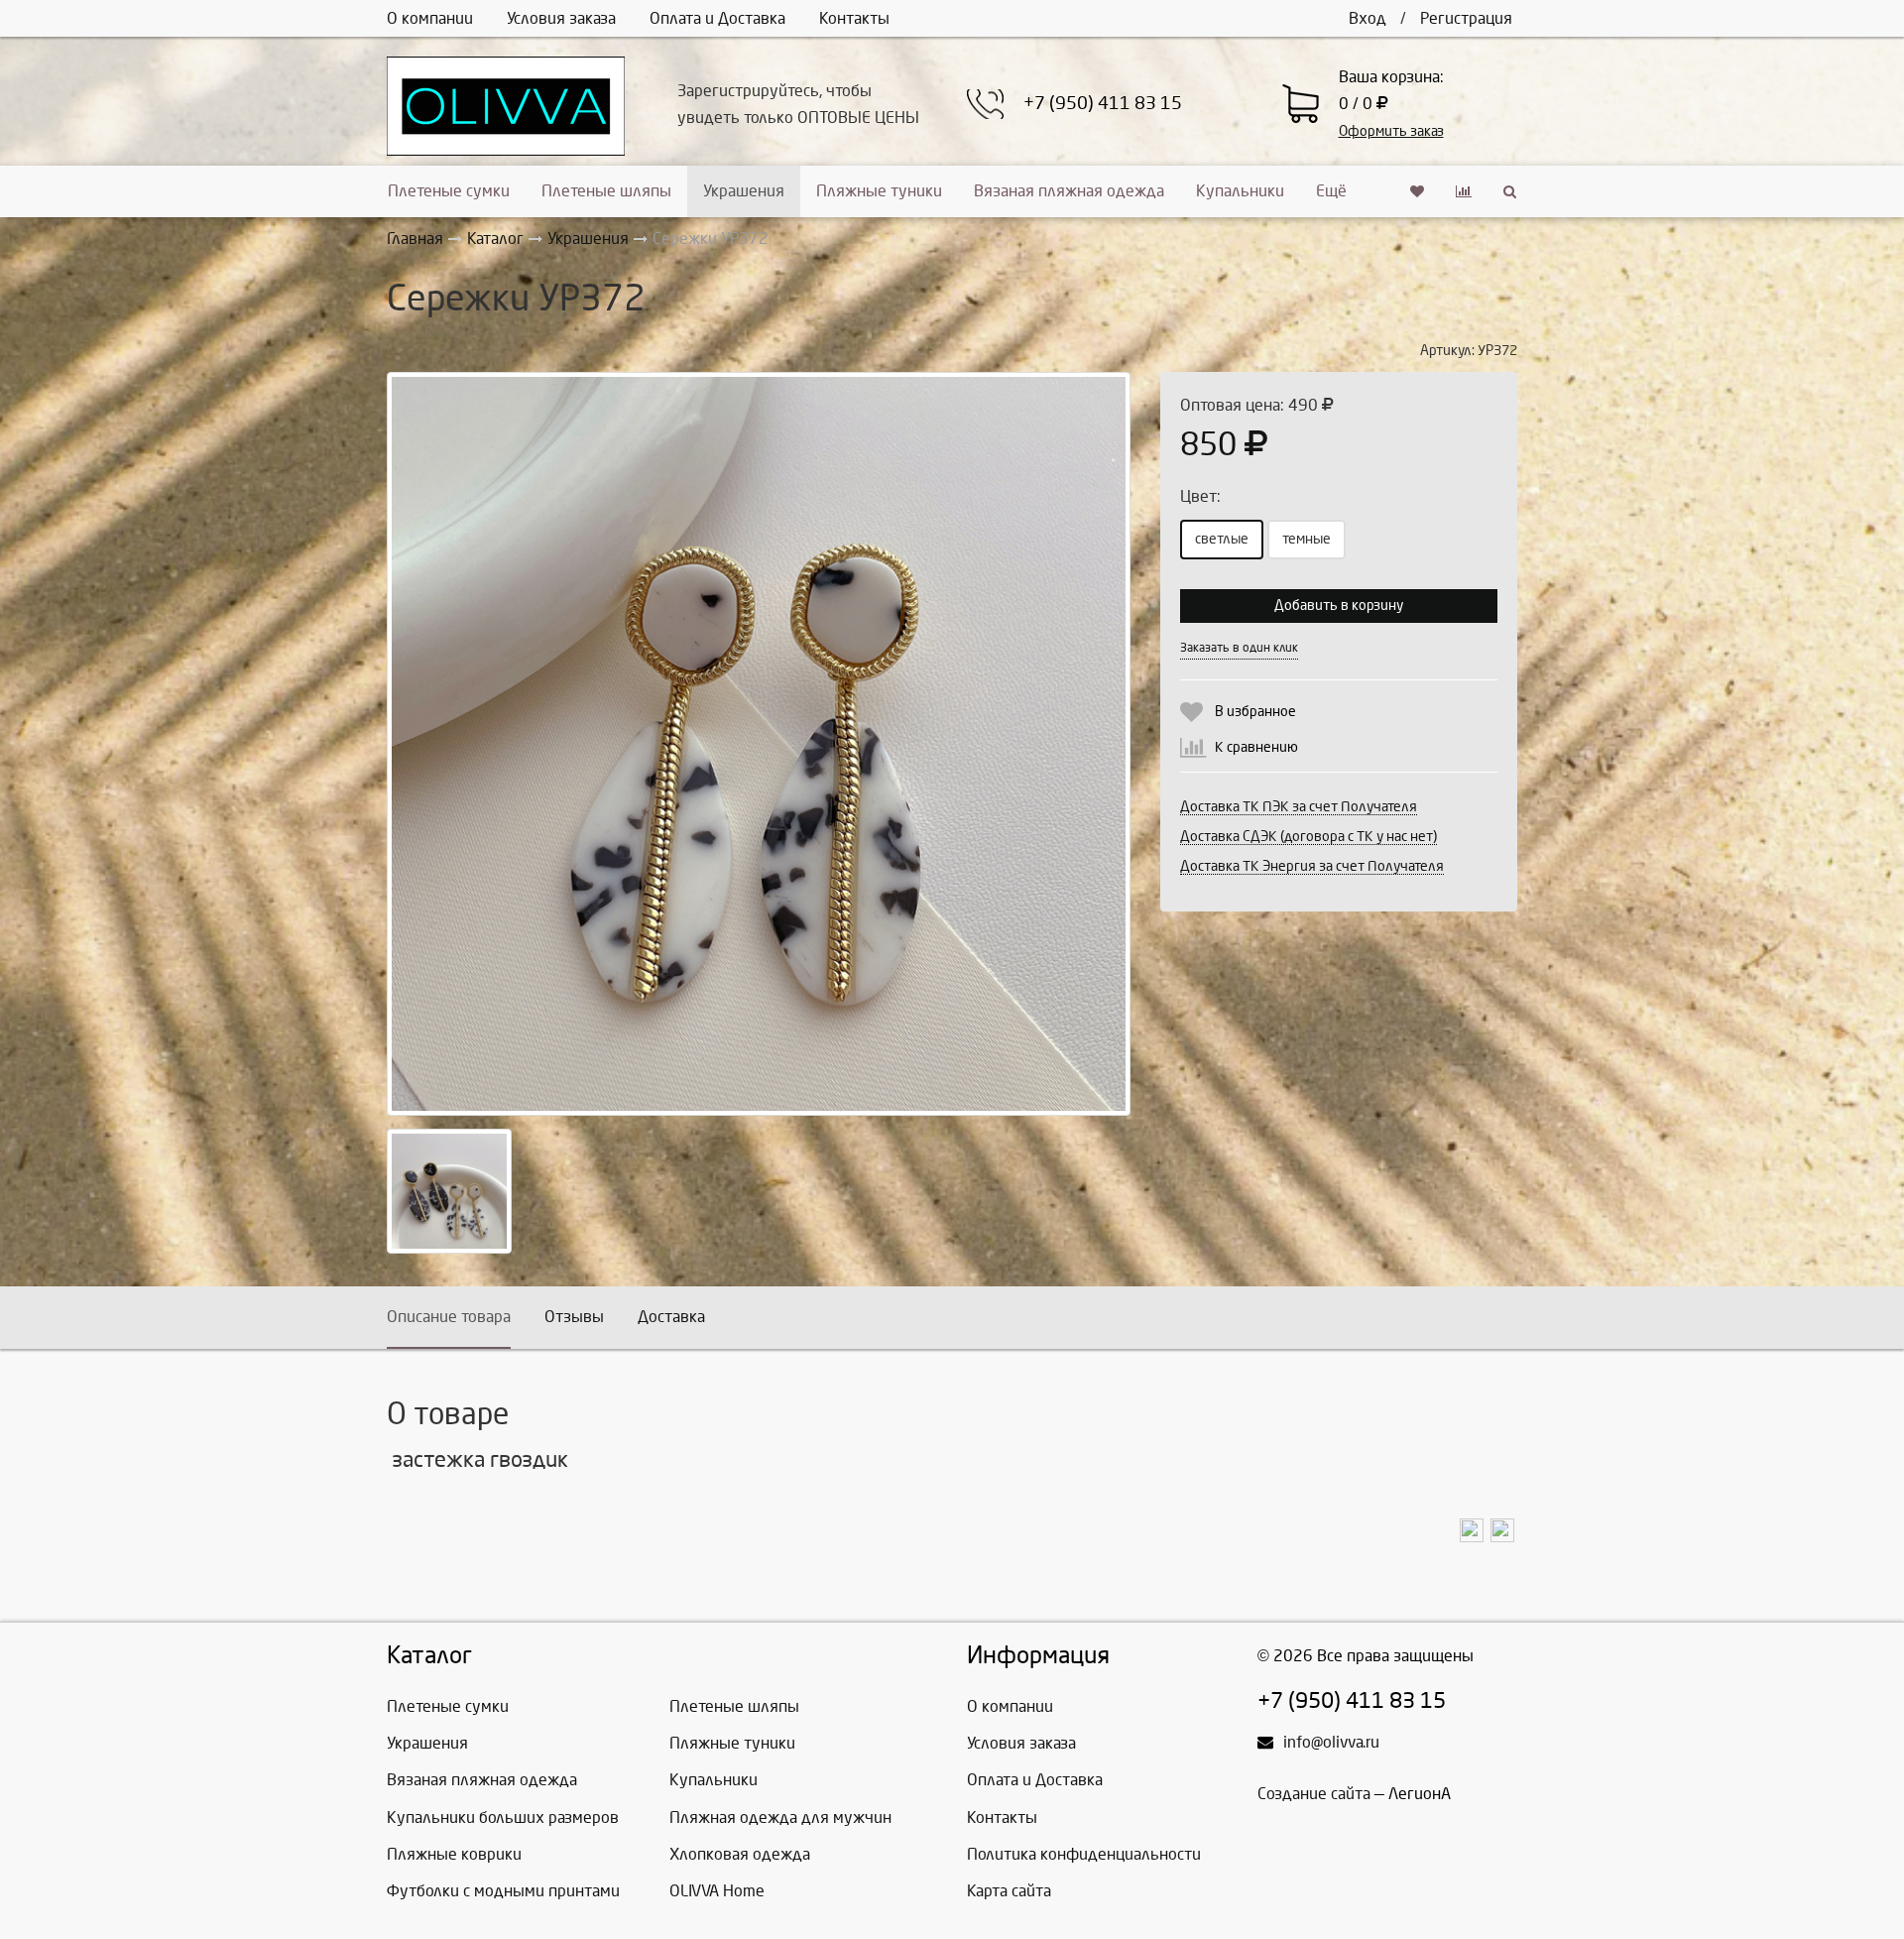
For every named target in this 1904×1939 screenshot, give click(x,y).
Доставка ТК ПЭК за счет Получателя (1299, 807)
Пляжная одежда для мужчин (780, 1818)
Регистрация (1466, 18)
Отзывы (574, 1317)
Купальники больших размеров (503, 1818)
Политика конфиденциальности (1084, 1854)
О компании (430, 18)
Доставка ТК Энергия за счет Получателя (1312, 866)
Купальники (1240, 191)
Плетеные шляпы (606, 191)
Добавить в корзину (1339, 606)
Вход (1368, 18)
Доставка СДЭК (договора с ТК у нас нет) (1309, 837)
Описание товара (449, 1317)
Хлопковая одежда (740, 1854)
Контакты (854, 18)
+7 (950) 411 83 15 (1103, 104)
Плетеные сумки (449, 191)
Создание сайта (1314, 1794)
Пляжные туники (879, 191)
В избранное (1255, 712)
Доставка (671, 1317)
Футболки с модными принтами (503, 1891)
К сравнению (1256, 747)
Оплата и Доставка (717, 18)
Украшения (744, 191)
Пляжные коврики (454, 1854)
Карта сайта (1009, 1891)
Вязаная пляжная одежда (1069, 191)
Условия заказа (561, 18)
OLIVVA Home (717, 1891)
